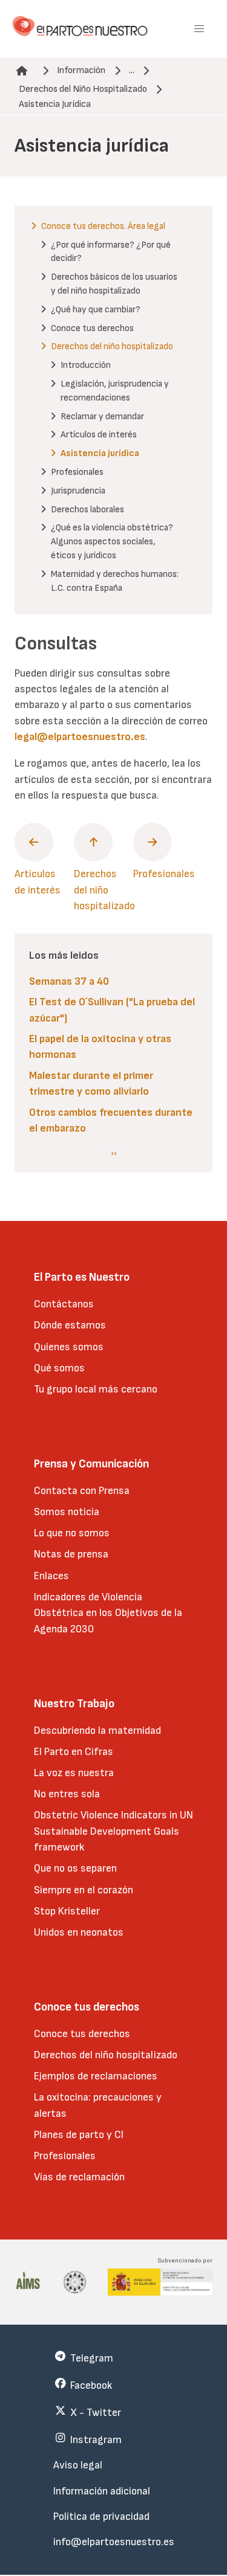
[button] (199, 29)
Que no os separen (75, 1868)
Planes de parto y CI (79, 2135)
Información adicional (102, 2491)
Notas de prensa (71, 1554)
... (132, 70)
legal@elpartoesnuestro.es (80, 737)
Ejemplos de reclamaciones (96, 2076)
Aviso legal (78, 2465)
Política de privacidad (101, 2516)
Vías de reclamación (79, 2177)
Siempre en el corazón (84, 1890)
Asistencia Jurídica (55, 104)
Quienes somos (69, 1347)
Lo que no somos (72, 1533)
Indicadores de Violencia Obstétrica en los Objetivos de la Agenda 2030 (108, 1613)
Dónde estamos (70, 1325)
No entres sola (67, 1794)
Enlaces (51, 1576)
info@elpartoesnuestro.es (114, 2542)
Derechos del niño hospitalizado (106, 2055)
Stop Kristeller (67, 1911)
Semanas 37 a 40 (69, 981)
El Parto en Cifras (74, 1752)
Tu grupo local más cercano (96, 1389)
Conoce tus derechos (82, 2034)
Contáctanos (64, 1304)
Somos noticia (67, 1512)
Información (81, 70)
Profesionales (65, 2156)
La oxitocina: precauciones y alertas (98, 2105)
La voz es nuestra (74, 1773)
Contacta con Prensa (82, 1491)
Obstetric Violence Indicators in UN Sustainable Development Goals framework (113, 1831)
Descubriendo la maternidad (97, 1731)
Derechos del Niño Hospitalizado (83, 89)
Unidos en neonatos (79, 1932)
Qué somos (59, 1368)
